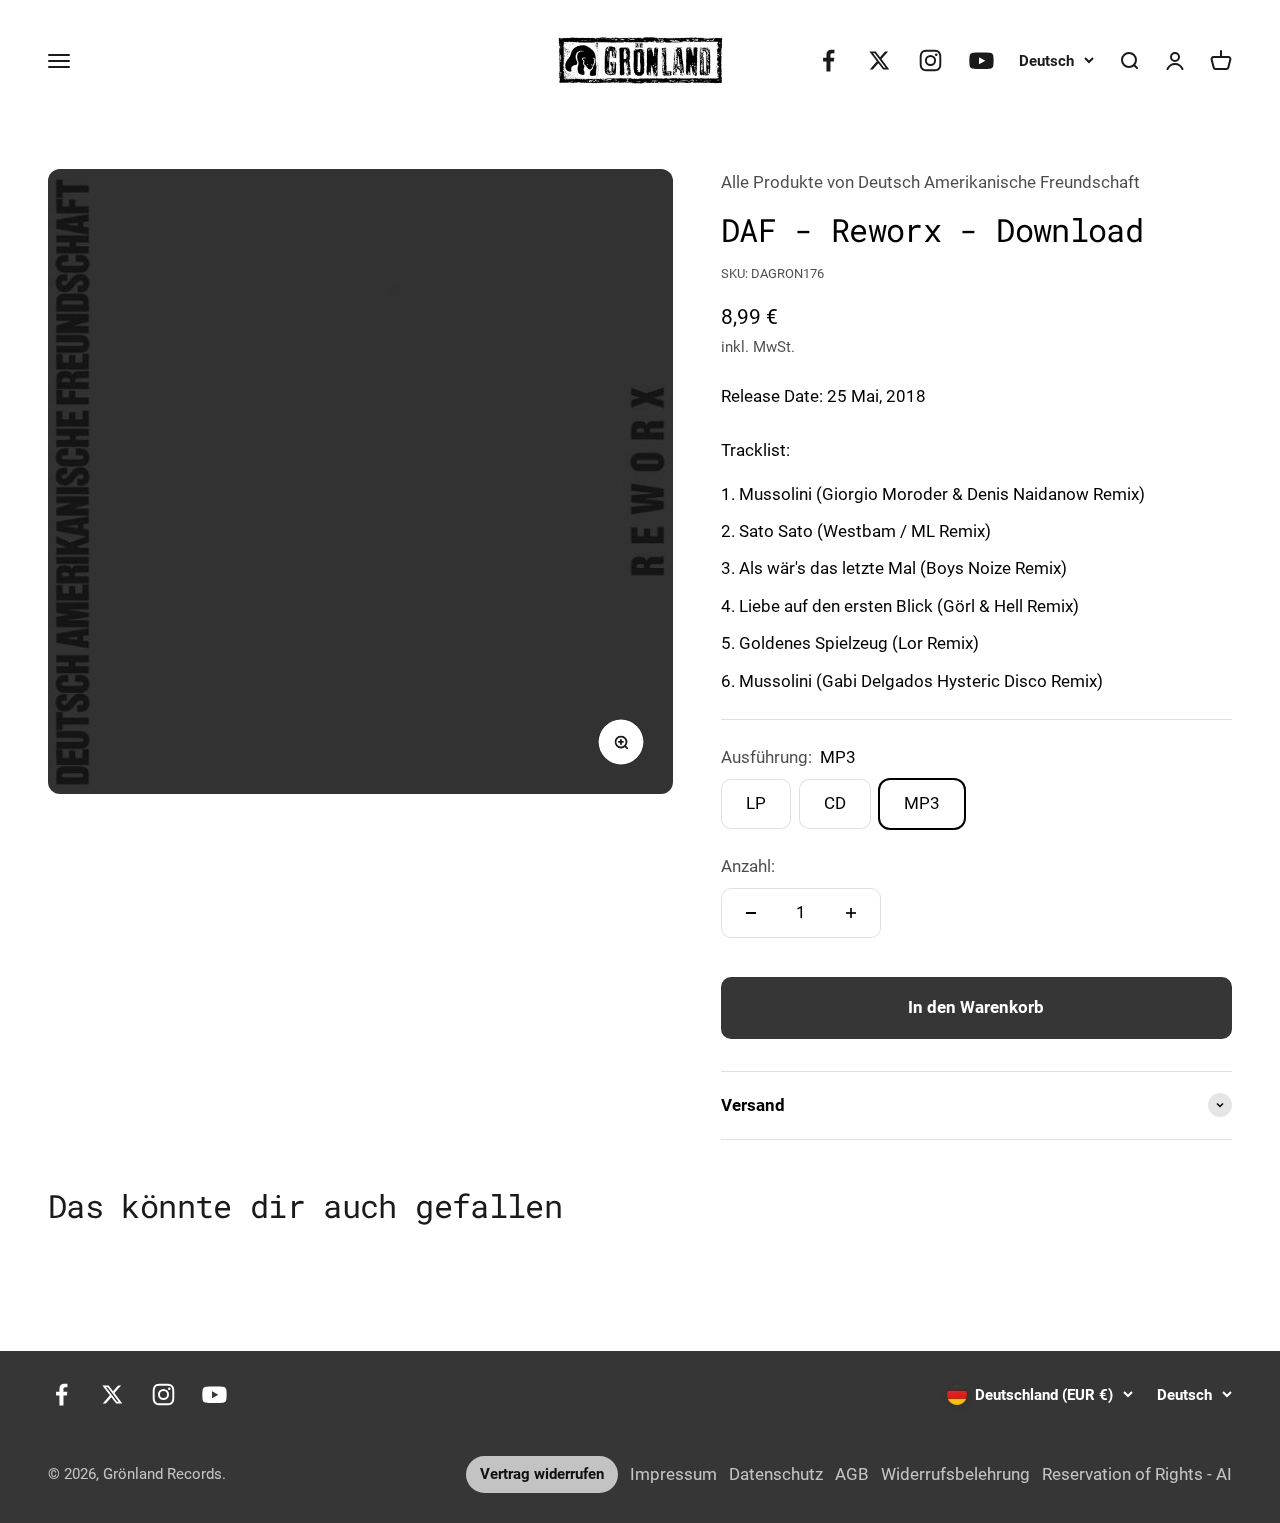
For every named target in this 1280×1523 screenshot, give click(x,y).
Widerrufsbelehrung (955, 1474)
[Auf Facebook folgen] (828, 60)
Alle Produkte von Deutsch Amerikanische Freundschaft (930, 182)
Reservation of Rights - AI (1137, 1474)
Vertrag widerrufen (542, 1474)
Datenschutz (776, 1474)
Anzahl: (748, 866)
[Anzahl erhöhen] (851, 913)
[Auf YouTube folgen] (981, 60)
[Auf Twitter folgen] (879, 60)
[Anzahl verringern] (751, 913)
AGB (852, 1474)
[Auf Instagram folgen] (930, 60)
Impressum (673, 1474)
